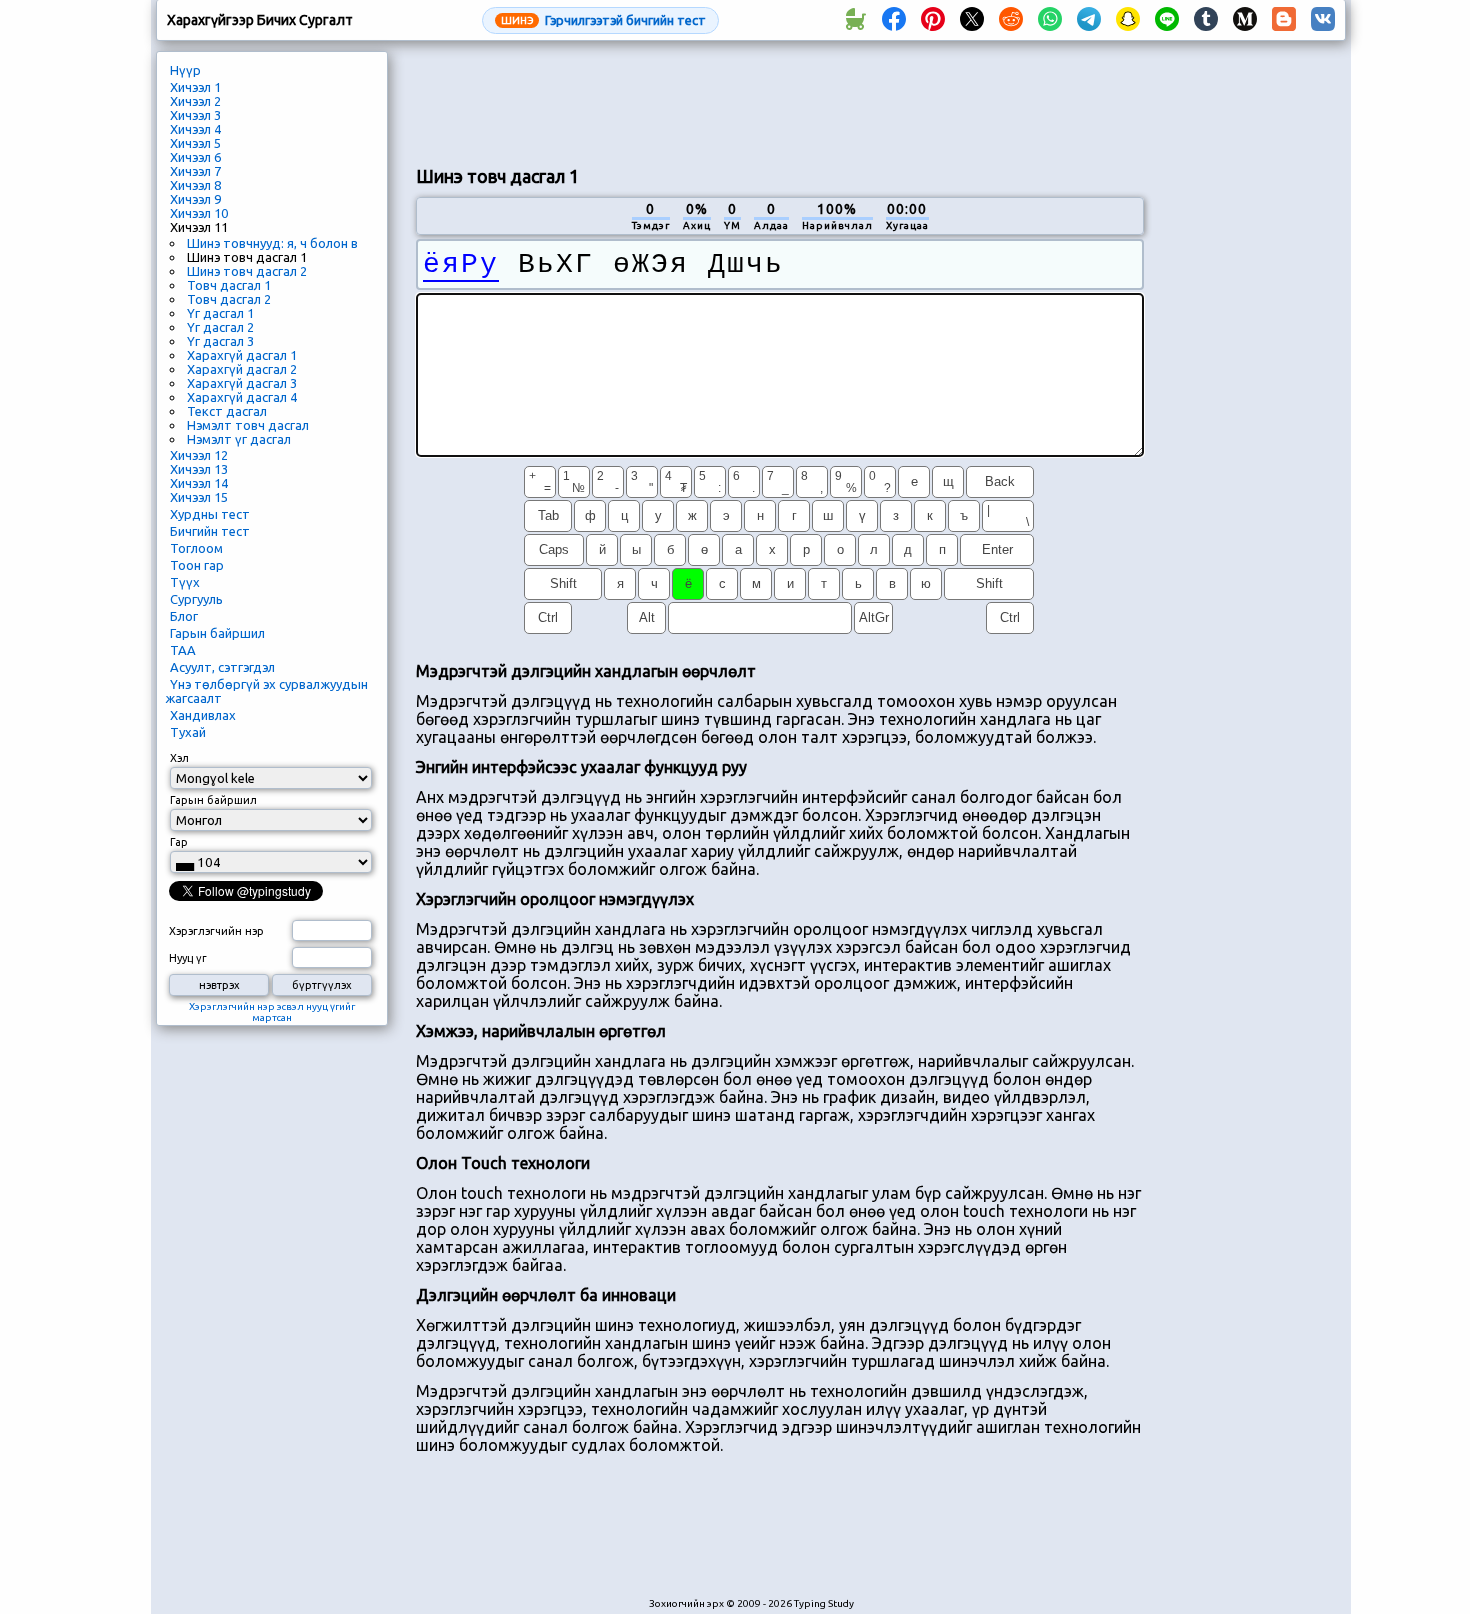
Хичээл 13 (199, 469)
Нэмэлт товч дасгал (248, 425)
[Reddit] (1011, 20)
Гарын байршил (217, 633)
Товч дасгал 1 (229, 285)
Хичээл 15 (199, 497)
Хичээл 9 (195, 199)
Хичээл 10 (199, 213)
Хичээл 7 (195, 171)
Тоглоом (196, 548)
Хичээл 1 (195, 87)
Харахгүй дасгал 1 (242, 355)
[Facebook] (894, 20)
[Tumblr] (1206, 20)
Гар (179, 842)
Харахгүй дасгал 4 (242, 397)
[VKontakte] (1323, 20)
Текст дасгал (227, 411)
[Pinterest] (933, 20)
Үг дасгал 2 (220, 327)
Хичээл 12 (199, 455)
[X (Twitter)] (972, 20)
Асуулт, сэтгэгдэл (222, 667)
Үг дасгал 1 (220, 313)
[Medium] (1245, 20)
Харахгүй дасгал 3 (242, 383)
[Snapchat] (1128, 20)
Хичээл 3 (195, 115)
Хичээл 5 (195, 143)
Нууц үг (188, 958)
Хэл (179, 758)
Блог (184, 616)
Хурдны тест (210, 514)
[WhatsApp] (1050, 20)
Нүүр (185, 70)
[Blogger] (1284, 20)
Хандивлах (203, 715)
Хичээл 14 (199, 483)
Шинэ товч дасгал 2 (247, 271)
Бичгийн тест (210, 531)
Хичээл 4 (195, 129)
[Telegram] (1089, 20)
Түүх (185, 582)
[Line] (1167, 20)
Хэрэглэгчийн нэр (216, 931)
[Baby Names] (855, 20)
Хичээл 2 (195, 101)
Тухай (188, 732)
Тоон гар (197, 565)
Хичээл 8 (195, 185)
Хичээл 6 (195, 157)
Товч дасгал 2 (229, 299)
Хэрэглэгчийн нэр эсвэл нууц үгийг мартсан (272, 1012)
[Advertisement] (780, 101)
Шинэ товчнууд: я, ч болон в (272, 243)
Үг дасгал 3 (220, 341)
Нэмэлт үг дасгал (239, 439)
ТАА (183, 650)
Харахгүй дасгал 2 (242, 369)
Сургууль (196, 599)
